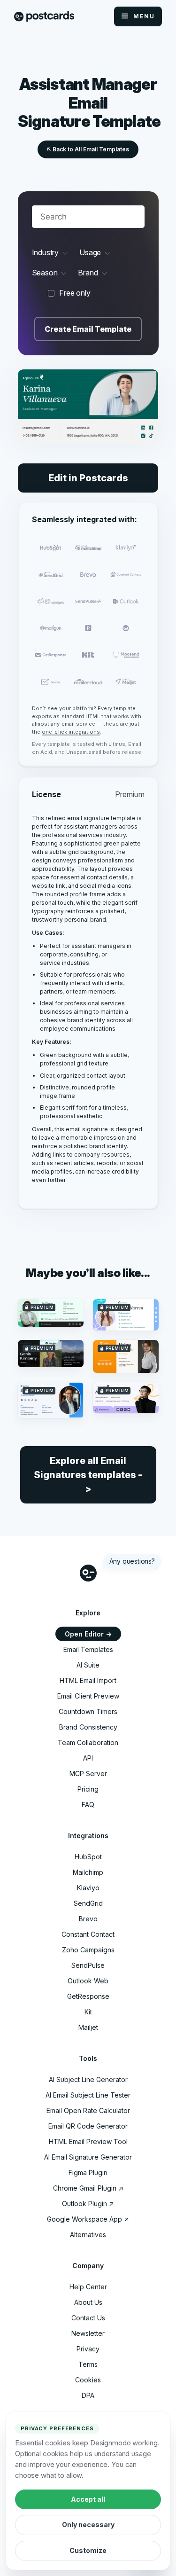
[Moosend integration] (125, 655)
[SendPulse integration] (88, 601)
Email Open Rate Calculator (88, 2110)
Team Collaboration (88, 1742)
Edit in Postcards (88, 478)
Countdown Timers (88, 1711)
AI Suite (88, 1665)
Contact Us (88, 2318)
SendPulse (88, 1965)
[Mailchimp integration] (88, 548)
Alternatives (88, 2235)
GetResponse (88, 1996)
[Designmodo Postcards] (44, 17)
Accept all (88, 2499)
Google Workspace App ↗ (88, 2219)
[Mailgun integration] (51, 628)
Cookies (88, 2380)
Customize (88, 2550)
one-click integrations (71, 732)
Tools (88, 2058)
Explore (88, 1613)
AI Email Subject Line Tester (88, 2095)
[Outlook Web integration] (125, 601)
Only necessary (88, 2525)
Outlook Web (88, 1981)
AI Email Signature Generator (88, 2157)
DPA (88, 2395)
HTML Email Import (88, 1680)
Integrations (88, 1836)
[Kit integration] (88, 655)
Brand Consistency (88, 1727)
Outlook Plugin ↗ (88, 2204)
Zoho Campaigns (88, 1950)
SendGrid (88, 1903)
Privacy (88, 2349)
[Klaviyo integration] (125, 548)
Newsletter (88, 2333)
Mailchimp (88, 1872)
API (88, 1758)
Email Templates (88, 1649)
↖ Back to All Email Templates (88, 149)
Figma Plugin (88, 2173)
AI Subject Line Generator (88, 2079)
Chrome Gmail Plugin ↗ (88, 2188)
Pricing (88, 1789)
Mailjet (88, 2027)
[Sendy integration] (125, 628)
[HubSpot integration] (51, 548)
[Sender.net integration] (51, 682)
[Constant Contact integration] (125, 575)
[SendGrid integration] (51, 575)
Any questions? (132, 1561)
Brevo (88, 1919)
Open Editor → (88, 1634)
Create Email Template (88, 329)
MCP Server (88, 1773)
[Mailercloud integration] (88, 682)
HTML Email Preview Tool (88, 2141)
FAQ (88, 1805)
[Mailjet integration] (125, 682)
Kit (88, 2012)
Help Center (88, 2287)
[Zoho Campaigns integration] (51, 601)
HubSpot (88, 1857)
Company (88, 2266)
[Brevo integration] (88, 575)
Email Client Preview (88, 1696)
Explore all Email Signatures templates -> (88, 1475)
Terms (88, 2364)
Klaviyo (88, 1888)
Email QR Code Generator (88, 2126)
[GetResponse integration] (51, 655)
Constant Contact (88, 1934)
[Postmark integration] (88, 628)
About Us (88, 2302)
